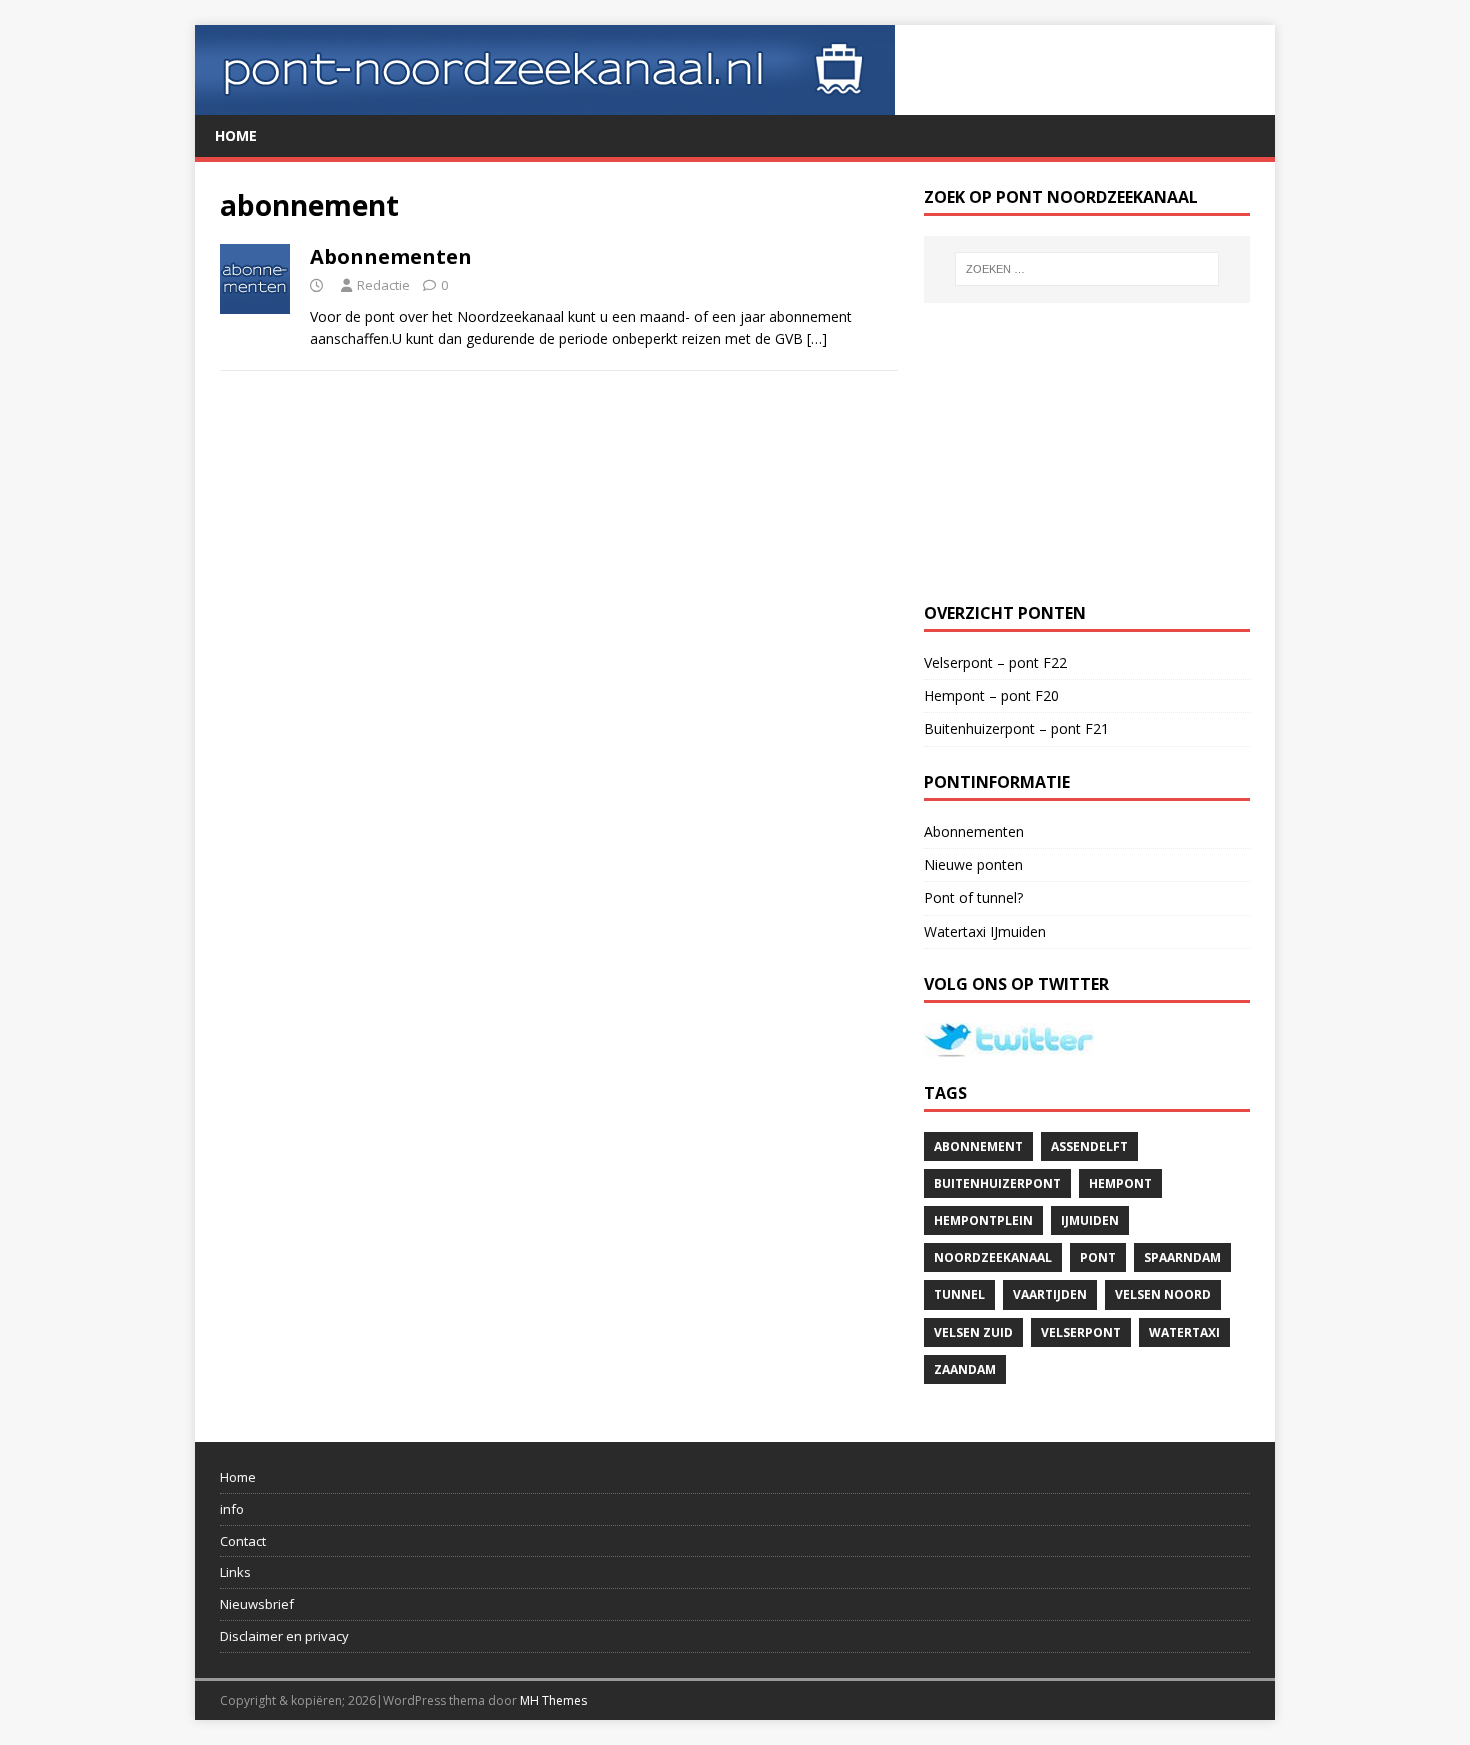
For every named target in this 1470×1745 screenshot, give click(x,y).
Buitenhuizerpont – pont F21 (1016, 728)
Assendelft (1089, 1146)
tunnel (959, 1294)
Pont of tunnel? (973, 897)
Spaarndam (1182, 1257)
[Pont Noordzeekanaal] (545, 103)
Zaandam (965, 1369)
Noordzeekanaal (993, 1257)
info (232, 1509)
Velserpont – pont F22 (995, 662)
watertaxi (1184, 1332)
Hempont (1120, 1183)
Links (235, 1572)
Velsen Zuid (973, 1332)
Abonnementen (391, 256)
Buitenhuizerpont (997, 1183)
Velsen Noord (1163, 1294)
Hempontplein (983, 1220)
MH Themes (553, 1700)
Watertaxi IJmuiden (985, 931)
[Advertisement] (1087, 453)
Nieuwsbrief (257, 1604)
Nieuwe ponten (973, 864)
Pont (1098, 1257)
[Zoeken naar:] (1087, 269)
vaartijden (1050, 1294)
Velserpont (1081, 1332)
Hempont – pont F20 (991, 695)
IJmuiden (1090, 1220)
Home (236, 135)
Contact (243, 1541)
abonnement (978, 1146)
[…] (817, 338)
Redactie (383, 285)
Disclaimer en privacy (284, 1636)
